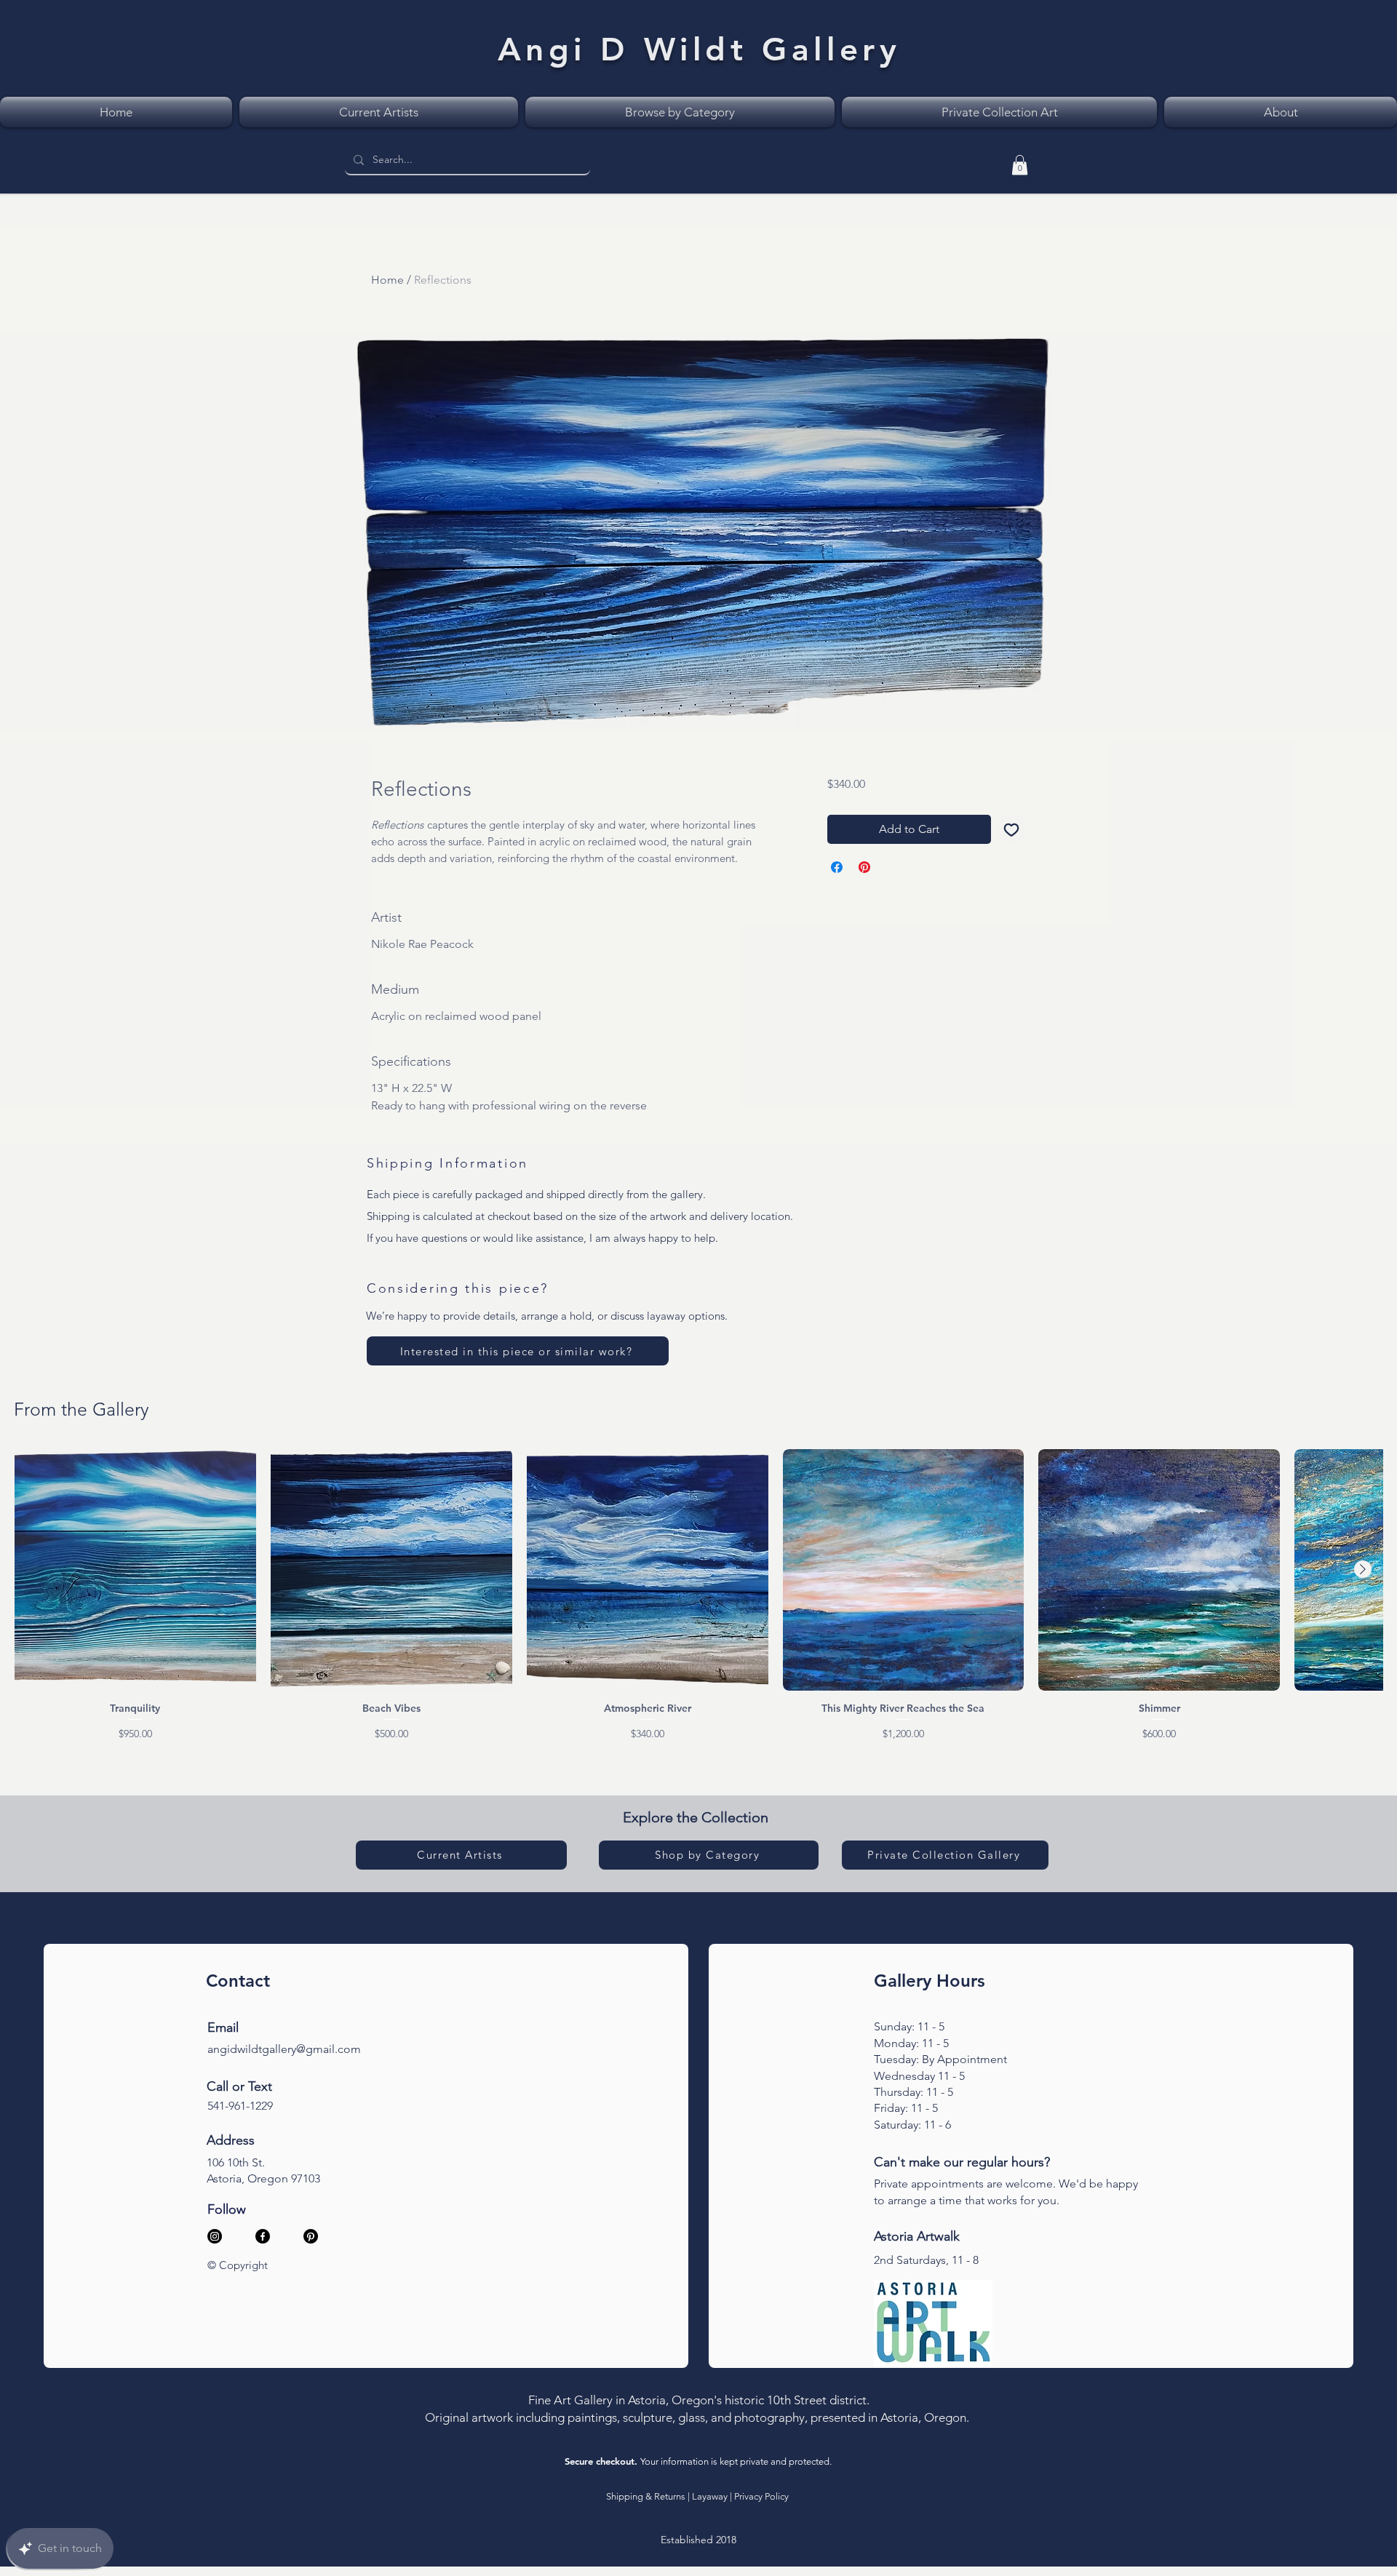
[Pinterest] (311, 2236)
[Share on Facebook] (837, 867)
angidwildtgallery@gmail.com (284, 2049)
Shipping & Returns (646, 2496)
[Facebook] (263, 2236)
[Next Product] (1363, 1569)
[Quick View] (135, 1570)
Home (387, 280)
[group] (698, 1595)
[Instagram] (215, 2236)
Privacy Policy (761, 2496)
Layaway (710, 2496)
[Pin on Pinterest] (864, 867)
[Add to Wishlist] (1011, 829)
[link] (1020, 165)
